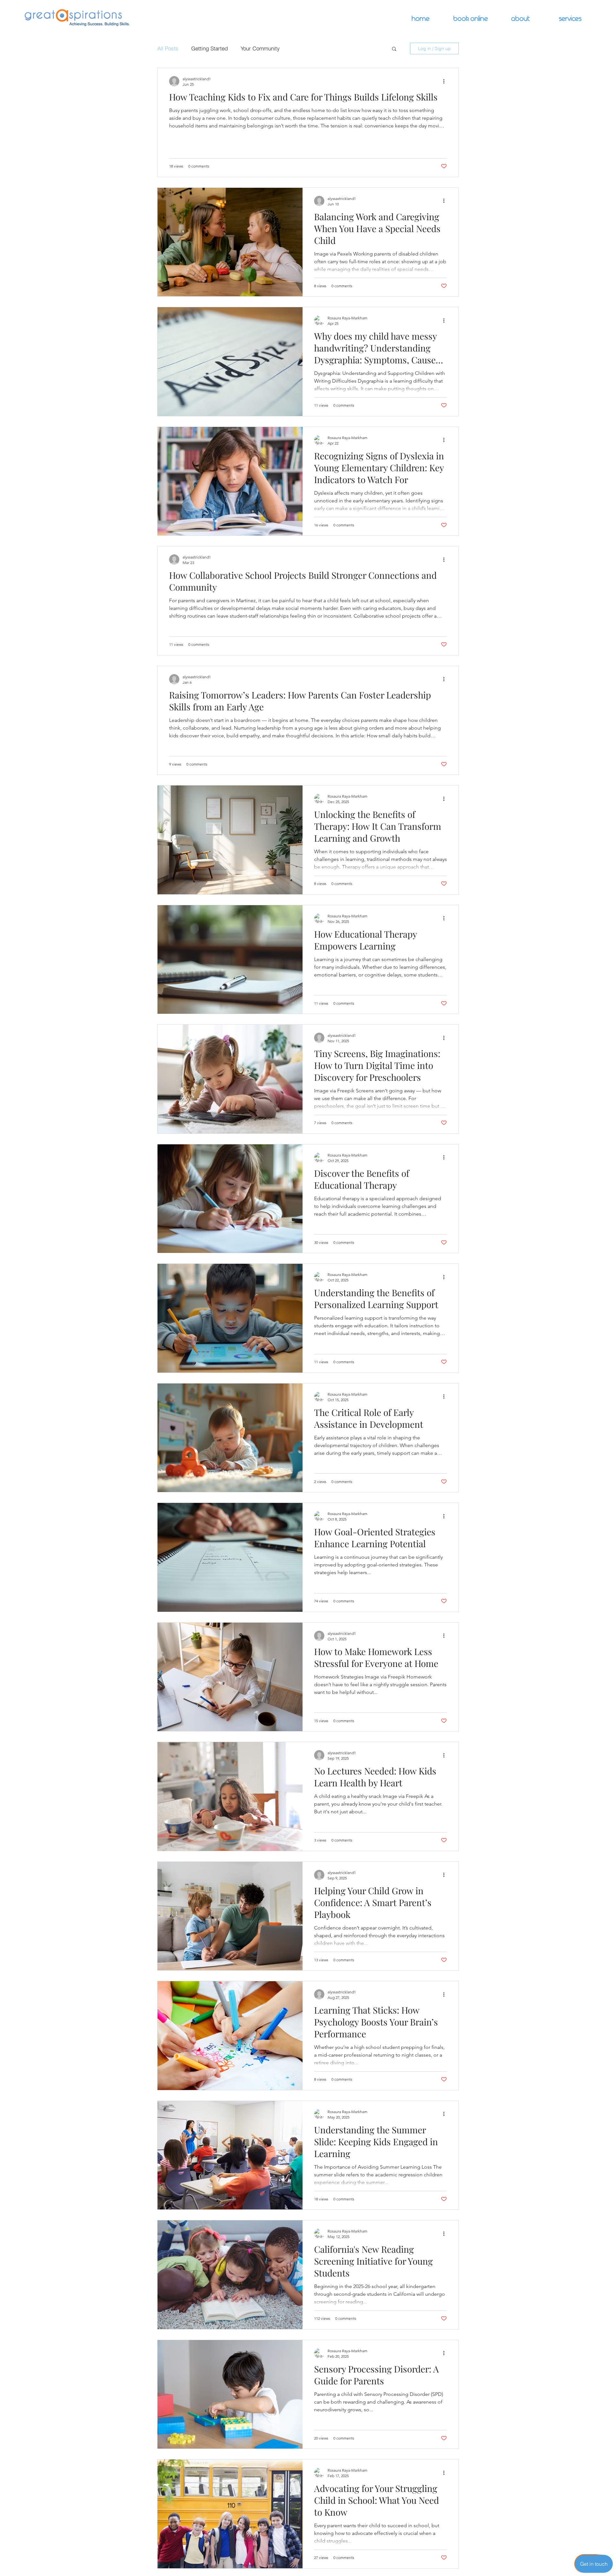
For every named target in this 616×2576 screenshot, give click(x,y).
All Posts (168, 48)
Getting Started (210, 48)
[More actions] (446, 81)
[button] (394, 49)
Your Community (260, 48)
